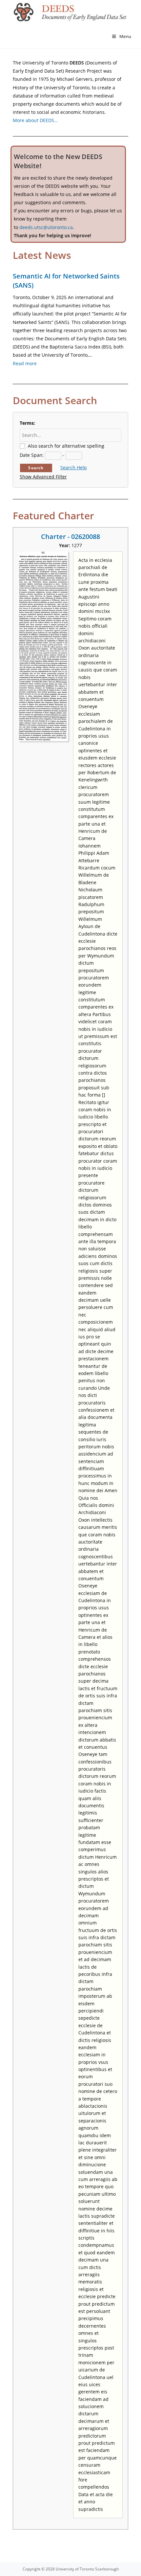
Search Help (74, 467)
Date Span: (32, 455)
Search (36, 468)
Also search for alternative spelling (66, 446)
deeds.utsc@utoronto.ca (46, 227)
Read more (25, 363)
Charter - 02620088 (70, 537)
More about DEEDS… (35, 120)
